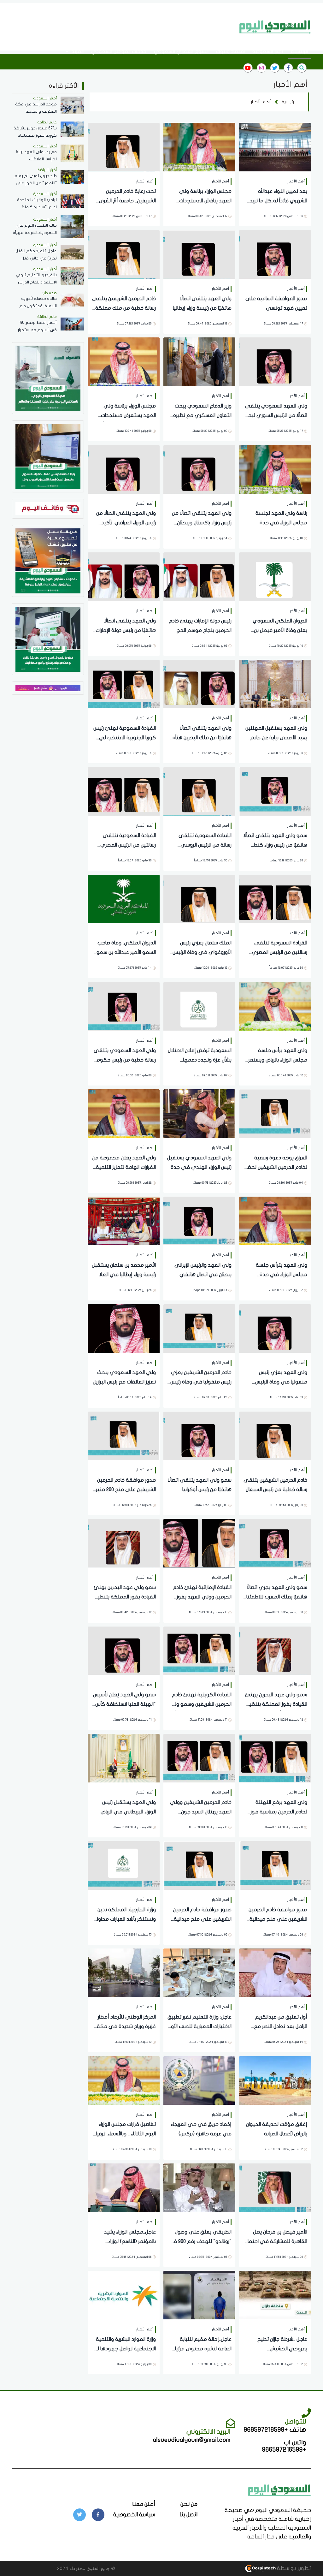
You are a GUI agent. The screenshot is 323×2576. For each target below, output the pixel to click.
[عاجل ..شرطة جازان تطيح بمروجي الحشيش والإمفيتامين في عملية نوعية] (275, 2295)
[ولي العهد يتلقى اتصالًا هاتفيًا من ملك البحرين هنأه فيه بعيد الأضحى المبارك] (199, 684)
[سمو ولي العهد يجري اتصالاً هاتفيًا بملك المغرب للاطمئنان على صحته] (275, 1543)
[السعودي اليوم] (275, 27)
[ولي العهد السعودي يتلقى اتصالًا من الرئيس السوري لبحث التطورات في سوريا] (275, 361)
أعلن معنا (144, 2504)
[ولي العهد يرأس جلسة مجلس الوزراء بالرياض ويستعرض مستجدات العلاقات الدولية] (275, 1006)
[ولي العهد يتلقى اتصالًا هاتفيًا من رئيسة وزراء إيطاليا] (199, 254)
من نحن (189, 2504)
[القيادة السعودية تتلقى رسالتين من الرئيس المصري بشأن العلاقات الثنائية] (124, 791)
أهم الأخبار (261, 102)
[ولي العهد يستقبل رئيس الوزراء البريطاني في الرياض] (124, 1758)
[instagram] (261, 68)
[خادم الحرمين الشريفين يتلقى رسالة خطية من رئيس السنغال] (275, 1435)
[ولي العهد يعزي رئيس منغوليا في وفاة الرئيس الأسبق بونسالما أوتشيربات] (275, 1328)
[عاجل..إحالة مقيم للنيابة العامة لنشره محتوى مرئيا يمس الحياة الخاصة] (199, 2295)
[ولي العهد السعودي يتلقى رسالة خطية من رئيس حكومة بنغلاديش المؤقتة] (124, 1006)
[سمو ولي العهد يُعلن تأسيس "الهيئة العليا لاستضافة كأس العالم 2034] (124, 1650)
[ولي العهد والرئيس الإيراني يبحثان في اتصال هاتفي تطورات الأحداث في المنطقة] (199, 1220)
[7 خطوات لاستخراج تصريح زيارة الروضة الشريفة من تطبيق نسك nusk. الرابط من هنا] (48, 560)
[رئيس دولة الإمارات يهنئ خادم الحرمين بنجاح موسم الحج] (199, 576)
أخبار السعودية (268, 51)
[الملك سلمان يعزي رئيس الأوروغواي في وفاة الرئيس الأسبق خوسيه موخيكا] (199, 898)
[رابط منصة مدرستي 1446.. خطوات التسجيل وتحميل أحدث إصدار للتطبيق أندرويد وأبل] (48, 456)
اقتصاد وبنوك (230, 51)
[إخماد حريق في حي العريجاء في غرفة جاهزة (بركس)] (199, 2080)
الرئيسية (299, 51)
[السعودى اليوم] (279, 2490)
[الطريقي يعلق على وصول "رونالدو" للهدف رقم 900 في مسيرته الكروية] (199, 2187)
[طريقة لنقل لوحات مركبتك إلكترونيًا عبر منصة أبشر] (48, 639)
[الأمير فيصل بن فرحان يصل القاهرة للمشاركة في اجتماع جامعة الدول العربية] (275, 2187)
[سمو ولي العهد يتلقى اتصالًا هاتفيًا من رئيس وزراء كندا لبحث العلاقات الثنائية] (275, 791)
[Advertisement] (120, 26)
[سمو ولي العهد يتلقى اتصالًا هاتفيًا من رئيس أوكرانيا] (199, 1435)
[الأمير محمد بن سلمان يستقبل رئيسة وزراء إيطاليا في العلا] (124, 1220)
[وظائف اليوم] (48, 508)
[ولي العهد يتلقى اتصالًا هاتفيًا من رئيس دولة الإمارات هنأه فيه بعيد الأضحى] (124, 576)
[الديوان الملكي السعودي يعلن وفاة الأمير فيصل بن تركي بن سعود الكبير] (275, 576)
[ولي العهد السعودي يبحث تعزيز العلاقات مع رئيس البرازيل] (124, 1328)
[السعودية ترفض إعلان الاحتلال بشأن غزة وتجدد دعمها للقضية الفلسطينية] (199, 1006)
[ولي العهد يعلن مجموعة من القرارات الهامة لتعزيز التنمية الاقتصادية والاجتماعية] (124, 1113)
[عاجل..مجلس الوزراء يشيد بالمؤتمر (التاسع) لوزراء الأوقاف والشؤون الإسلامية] (124, 2187)
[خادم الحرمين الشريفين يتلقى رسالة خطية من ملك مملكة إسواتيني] (124, 254)
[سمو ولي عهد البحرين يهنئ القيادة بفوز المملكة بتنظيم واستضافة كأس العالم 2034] (124, 1543)
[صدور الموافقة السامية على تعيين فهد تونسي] (275, 254)
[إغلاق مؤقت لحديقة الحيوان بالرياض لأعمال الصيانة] (275, 2080)
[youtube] (248, 68)
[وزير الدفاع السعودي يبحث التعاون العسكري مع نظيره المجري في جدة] (199, 361)
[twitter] (275, 68)
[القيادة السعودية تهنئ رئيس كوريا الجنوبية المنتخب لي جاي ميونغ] (124, 684)
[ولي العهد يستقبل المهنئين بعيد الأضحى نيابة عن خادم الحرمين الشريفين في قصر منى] (275, 684)
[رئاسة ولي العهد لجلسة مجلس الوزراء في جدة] (275, 469)
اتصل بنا (188, 2515)
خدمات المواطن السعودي (119, 51)
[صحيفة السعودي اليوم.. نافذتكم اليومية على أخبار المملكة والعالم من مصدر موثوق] (48, 378)
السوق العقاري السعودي (181, 51)
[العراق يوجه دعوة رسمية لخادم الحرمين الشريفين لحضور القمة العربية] (275, 1113)
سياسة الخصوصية (134, 2515)
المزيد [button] (77, 51)
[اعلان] (48, 688)
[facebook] (288, 68)
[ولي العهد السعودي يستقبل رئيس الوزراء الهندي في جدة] (199, 1113)
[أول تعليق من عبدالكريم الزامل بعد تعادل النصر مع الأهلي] (275, 1972)
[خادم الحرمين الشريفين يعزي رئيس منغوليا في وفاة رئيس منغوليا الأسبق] (199, 1328)
